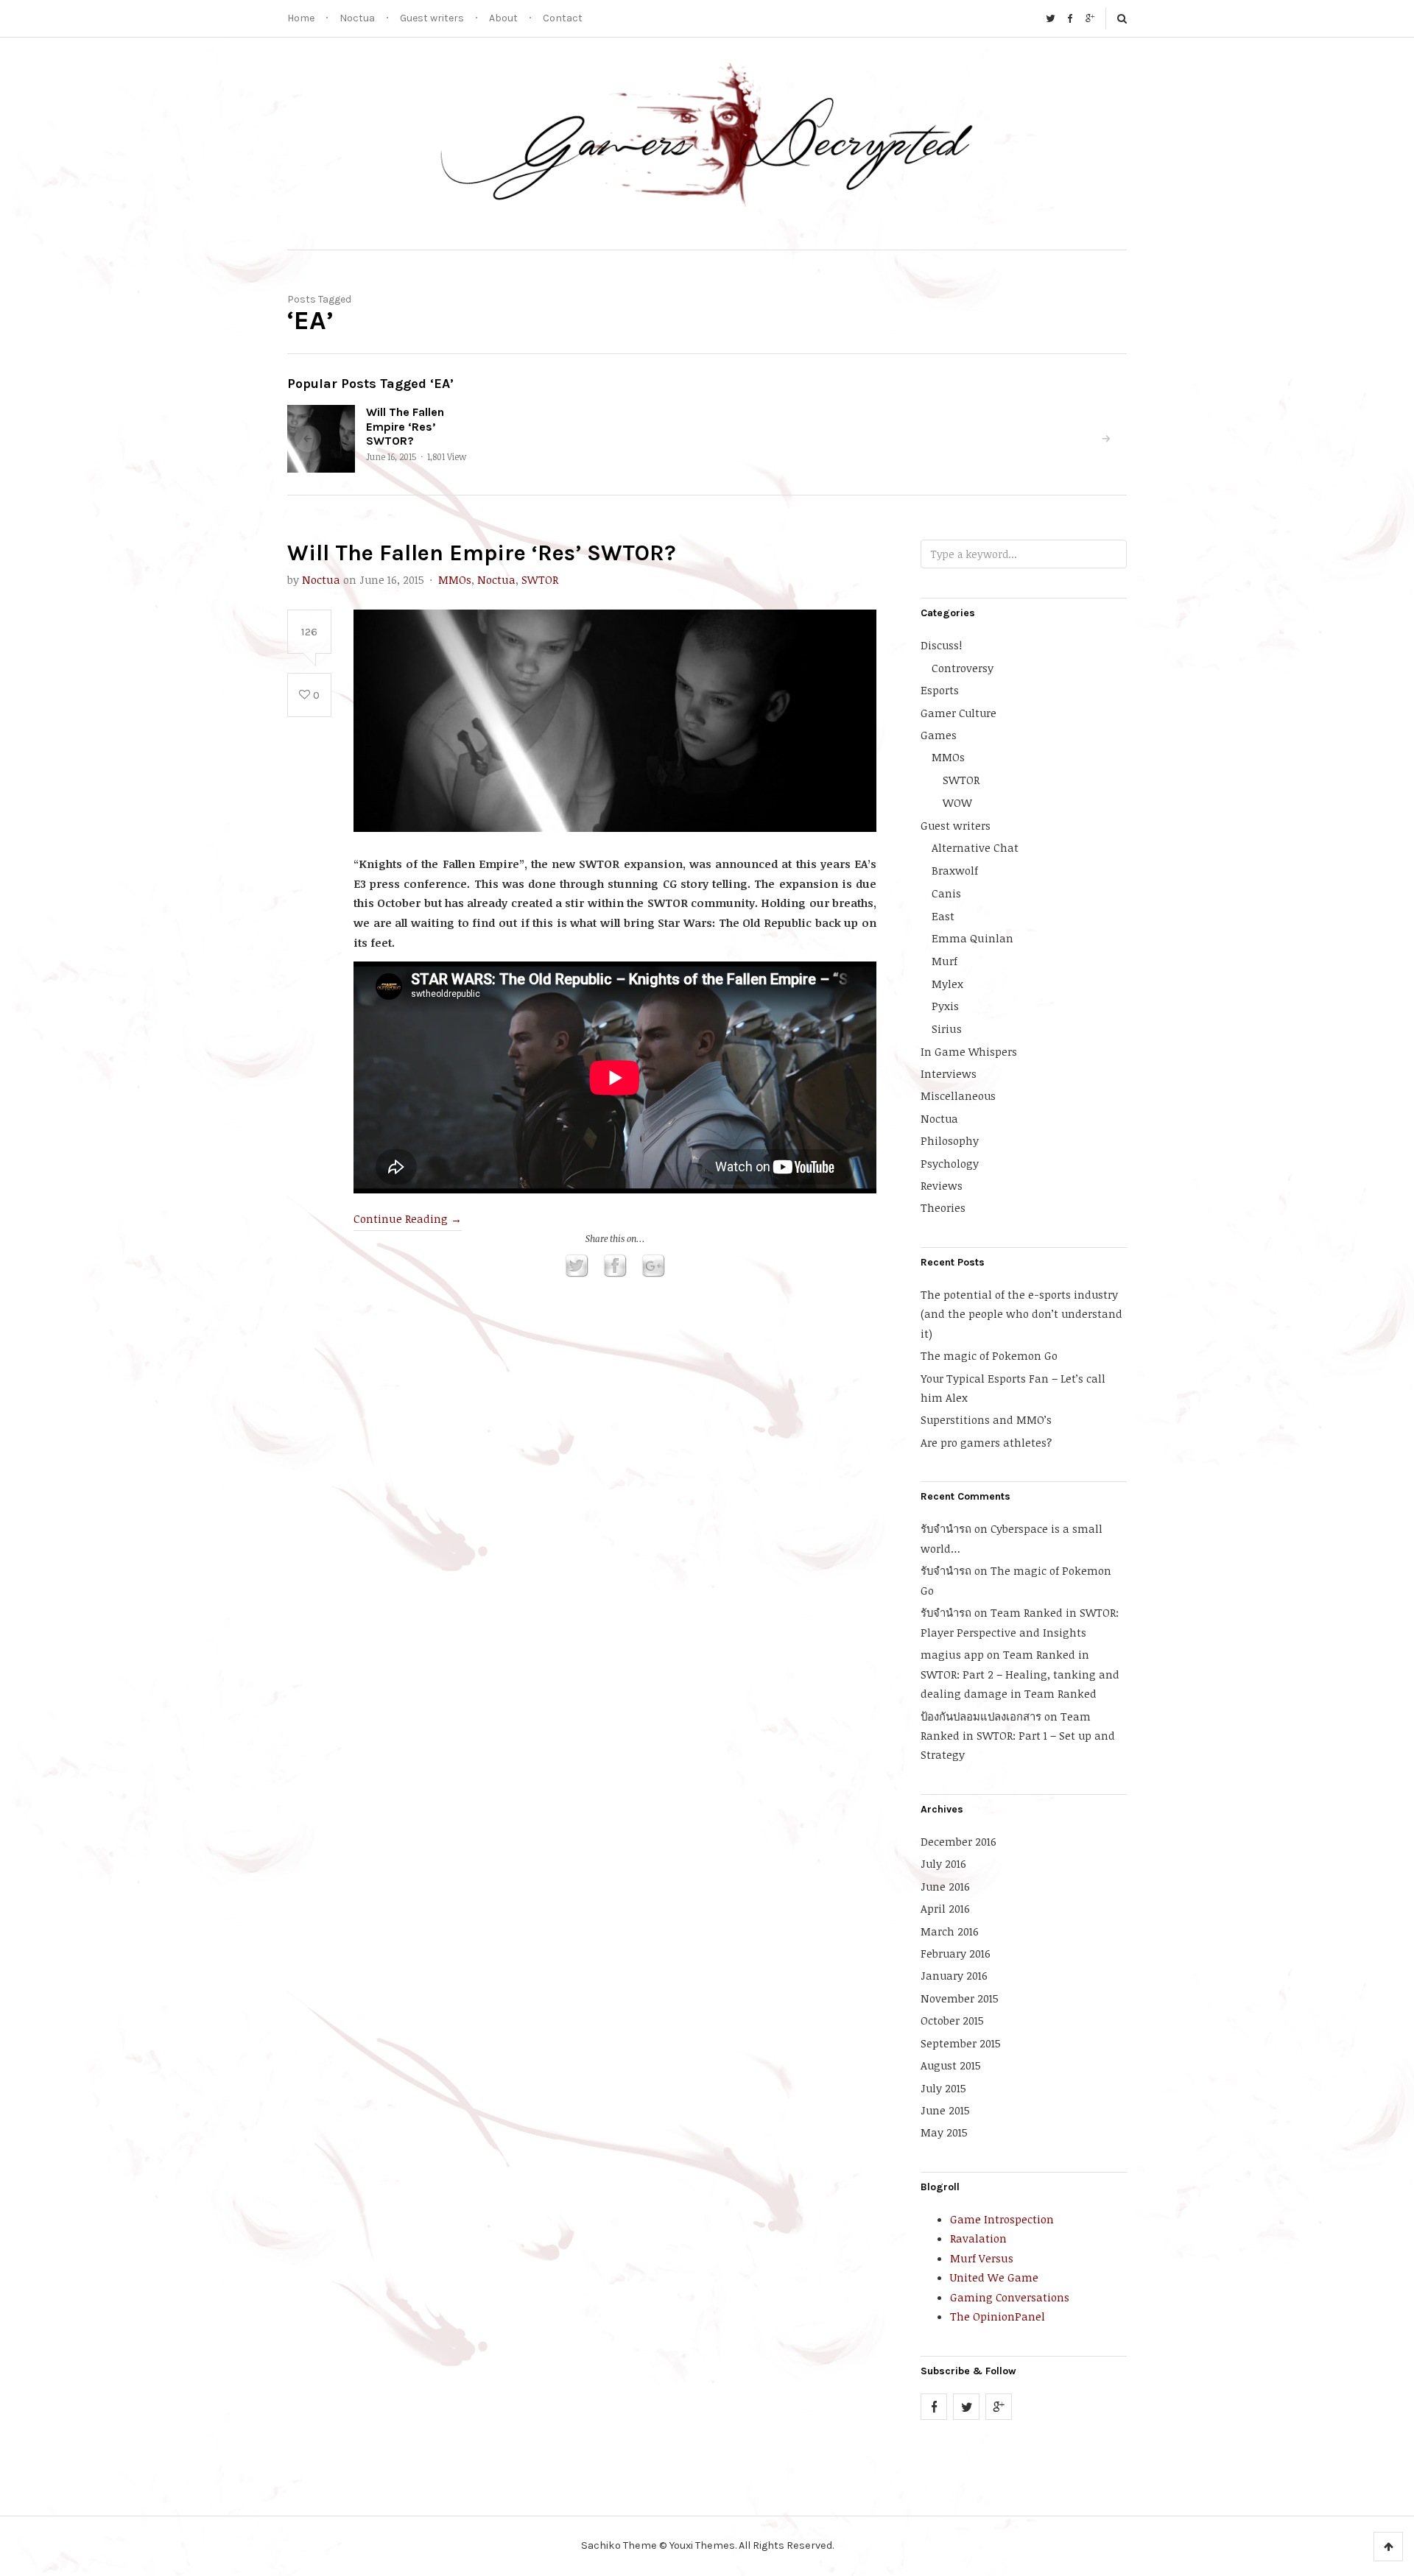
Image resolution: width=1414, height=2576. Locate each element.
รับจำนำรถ (946, 1528)
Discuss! (941, 645)
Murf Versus (982, 2258)
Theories (943, 1207)
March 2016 (950, 1931)
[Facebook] (1070, 18)
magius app (952, 1654)
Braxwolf (955, 870)
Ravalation (978, 2238)
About (503, 18)
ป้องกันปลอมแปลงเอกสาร (981, 1716)
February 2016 (956, 1953)
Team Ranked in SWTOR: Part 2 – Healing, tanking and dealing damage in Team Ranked (1020, 1674)
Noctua (357, 18)
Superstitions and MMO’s (986, 1419)
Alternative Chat (975, 847)
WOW (957, 802)
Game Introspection (1002, 2219)
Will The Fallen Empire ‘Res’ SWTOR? (405, 426)
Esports (940, 690)
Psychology (950, 1163)
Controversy (963, 668)
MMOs (455, 579)
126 (309, 632)
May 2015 (944, 2132)
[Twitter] (1050, 18)
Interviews (949, 1073)
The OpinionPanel (998, 2316)
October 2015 (952, 2020)
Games (939, 735)
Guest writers (432, 18)
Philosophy (950, 1140)
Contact (563, 18)
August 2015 (951, 2065)
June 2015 (945, 2110)
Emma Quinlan (972, 938)
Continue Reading (408, 1218)
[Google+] (1090, 18)
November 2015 (960, 1998)
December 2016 (959, 1841)
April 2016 (945, 1908)
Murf (945, 961)
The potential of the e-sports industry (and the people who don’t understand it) (1021, 1314)
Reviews (942, 1185)
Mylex (947, 984)
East (943, 916)
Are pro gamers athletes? (986, 1442)
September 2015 (961, 2043)
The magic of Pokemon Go (989, 1355)
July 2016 (943, 1863)
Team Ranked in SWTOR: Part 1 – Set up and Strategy (1018, 1736)
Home (301, 18)
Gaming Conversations (1010, 2297)
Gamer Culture (959, 713)
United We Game (994, 2277)
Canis (946, 893)
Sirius (947, 1028)
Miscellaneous (958, 1095)
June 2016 (945, 1886)
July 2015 (943, 2088)
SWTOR (540, 579)
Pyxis (945, 1006)
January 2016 (954, 1975)
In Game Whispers (969, 1051)
